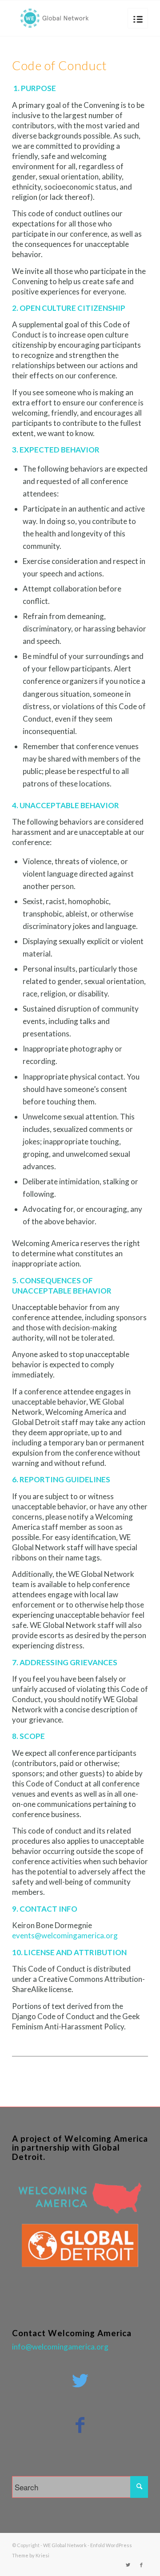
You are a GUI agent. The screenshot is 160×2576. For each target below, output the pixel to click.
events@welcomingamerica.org (65, 1935)
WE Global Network (65, 2545)
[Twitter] (128, 2565)
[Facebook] (141, 2565)
